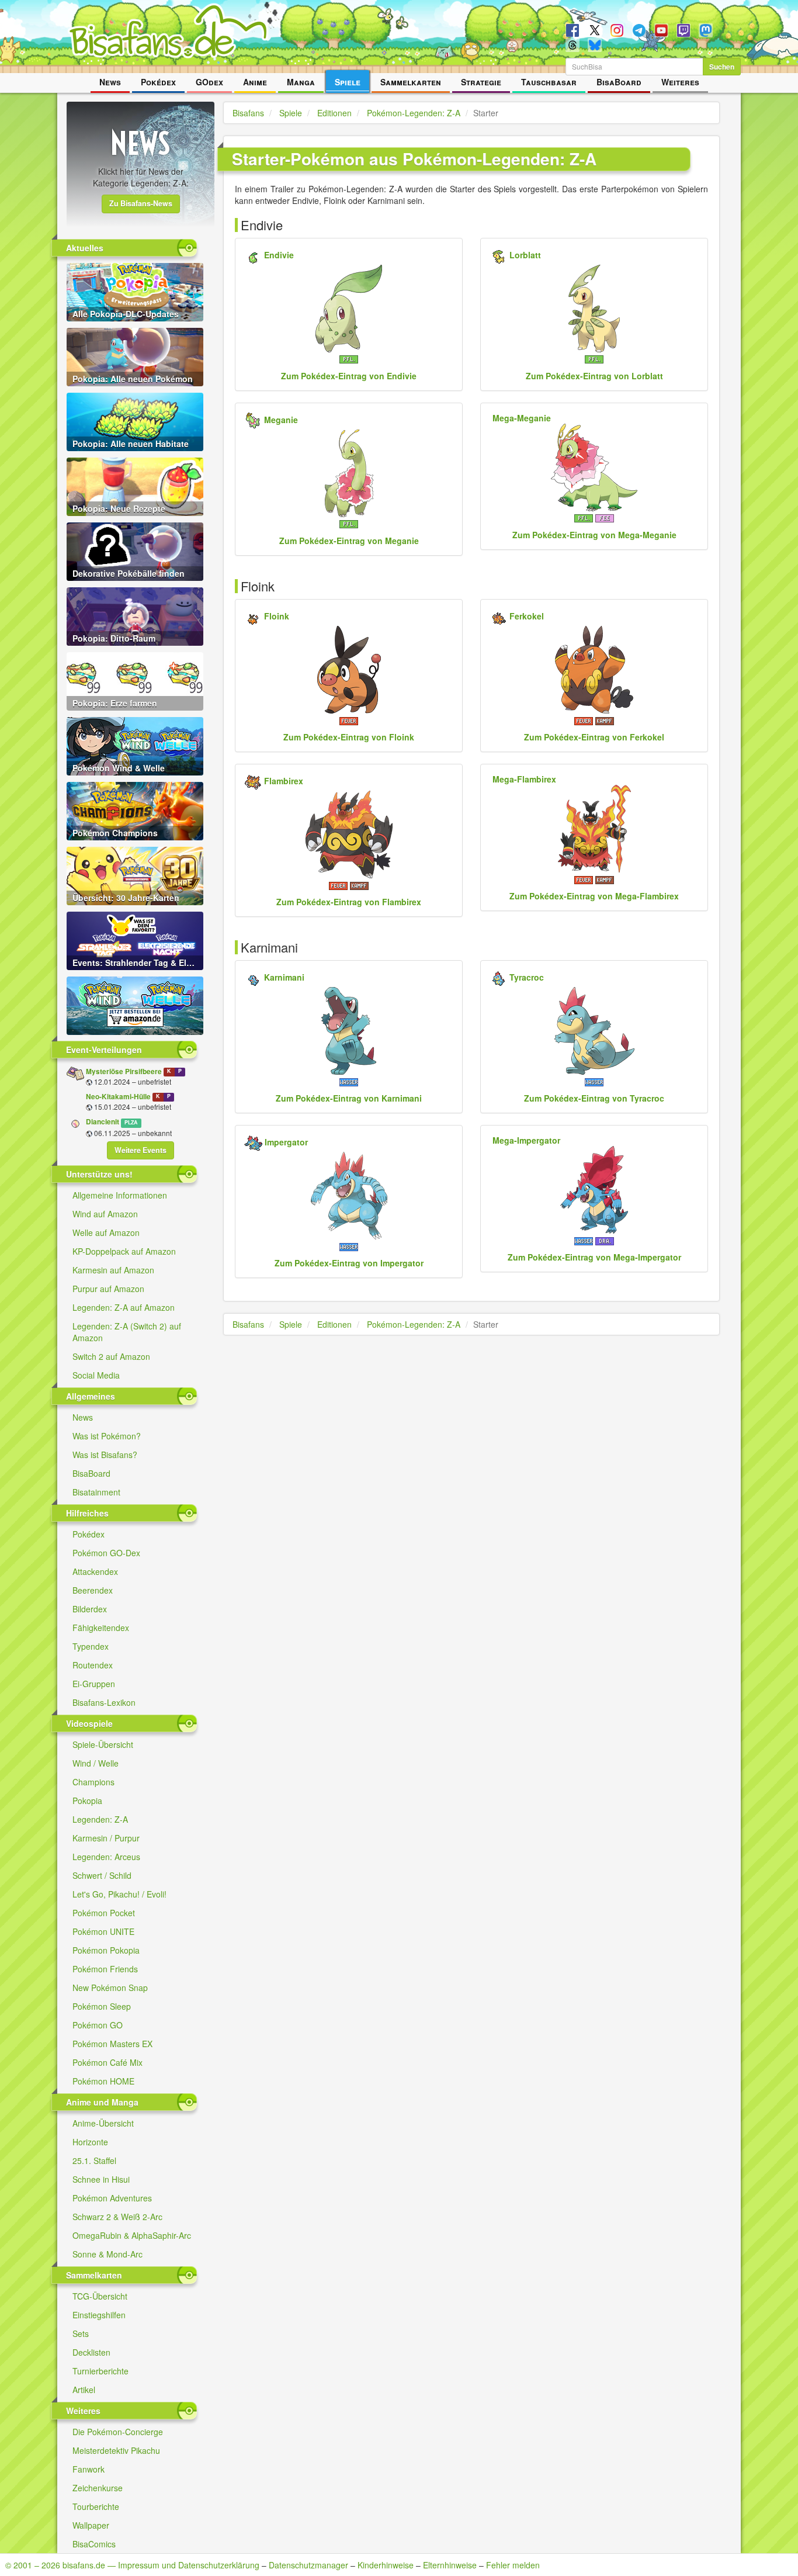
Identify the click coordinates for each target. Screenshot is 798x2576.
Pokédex (158, 82)
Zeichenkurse (98, 2488)
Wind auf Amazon (105, 1214)
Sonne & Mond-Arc (107, 2254)
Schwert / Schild (102, 1875)
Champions (93, 1782)
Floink (277, 616)
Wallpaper (91, 2525)
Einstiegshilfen (99, 2315)
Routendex (93, 1665)
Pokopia (87, 1801)
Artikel (84, 2390)
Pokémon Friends (105, 1969)
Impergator (286, 1142)
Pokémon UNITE (103, 1931)
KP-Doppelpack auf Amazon (124, 1251)
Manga (301, 82)
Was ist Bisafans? (105, 1455)
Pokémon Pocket (104, 1913)
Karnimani (284, 977)
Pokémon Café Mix (107, 2062)
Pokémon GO (98, 2025)
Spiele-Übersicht (103, 1744)
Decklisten (91, 2352)
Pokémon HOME (103, 2081)
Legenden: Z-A (100, 1819)
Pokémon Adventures (112, 2198)
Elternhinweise (450, 2565)
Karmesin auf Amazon (113, 1270)
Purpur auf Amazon (108, 1289)
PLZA (131, 1122)
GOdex (209, 82)
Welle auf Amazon (106, 1232)
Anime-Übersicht (103, 2123)
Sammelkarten (411, 82)
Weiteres (680, 82)
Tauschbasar (549, 82)
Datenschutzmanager (308, 2565)
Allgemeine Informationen (120, 1195)
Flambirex (284, 781)
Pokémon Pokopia (106, 1950)
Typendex (91, 1646)
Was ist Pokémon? (107, 1436)
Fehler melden (513, 2565)
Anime (255, 82)
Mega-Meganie (522, 418)
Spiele (348, 82)
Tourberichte (96, 2506)
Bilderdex (90, 1609)
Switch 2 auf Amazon (111, 1356)
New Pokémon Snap (110, 1988)
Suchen (722, 67)
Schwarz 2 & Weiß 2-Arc (117, 2217)
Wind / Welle (96, 1763)
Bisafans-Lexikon (104, 1702)
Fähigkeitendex (101, 1628)
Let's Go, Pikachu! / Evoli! (119, 1894)
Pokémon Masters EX (112, 2044)
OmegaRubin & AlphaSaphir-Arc (132, 2235)
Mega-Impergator (526, 1140)
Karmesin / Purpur (106, 1838)
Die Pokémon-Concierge (118, 2432)
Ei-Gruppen (94, 1684)
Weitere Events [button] (140, 1150)
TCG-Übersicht (100, 2296)
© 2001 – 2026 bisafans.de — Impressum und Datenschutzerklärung (132, 2565)
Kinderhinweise (386, 2565)
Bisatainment (96, 1492)
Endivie (279, 255)
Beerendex (93, 1590)
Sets (81, 2333)
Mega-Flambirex (524, 779)
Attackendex (95, 1571)
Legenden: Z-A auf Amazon (124, 1307)
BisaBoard (619, 82)
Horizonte (90, 2142)
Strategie (481, 82)
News (110, 82)
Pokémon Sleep (102, 2006)
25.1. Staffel (94, 2160)
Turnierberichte (100, 2371)
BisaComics (94, 2544)
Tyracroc (527, 977)
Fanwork (89, 2469)
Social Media (96, 1375)
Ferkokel (527, 616)
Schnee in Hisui (101, 2179)
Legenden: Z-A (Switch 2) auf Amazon (127, 1332)
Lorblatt (525, 255)
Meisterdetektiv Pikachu (116, 2450)
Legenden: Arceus (106, 1857)
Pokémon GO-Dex (106, 1553)
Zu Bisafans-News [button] (141, 203)
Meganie (281, 420)
